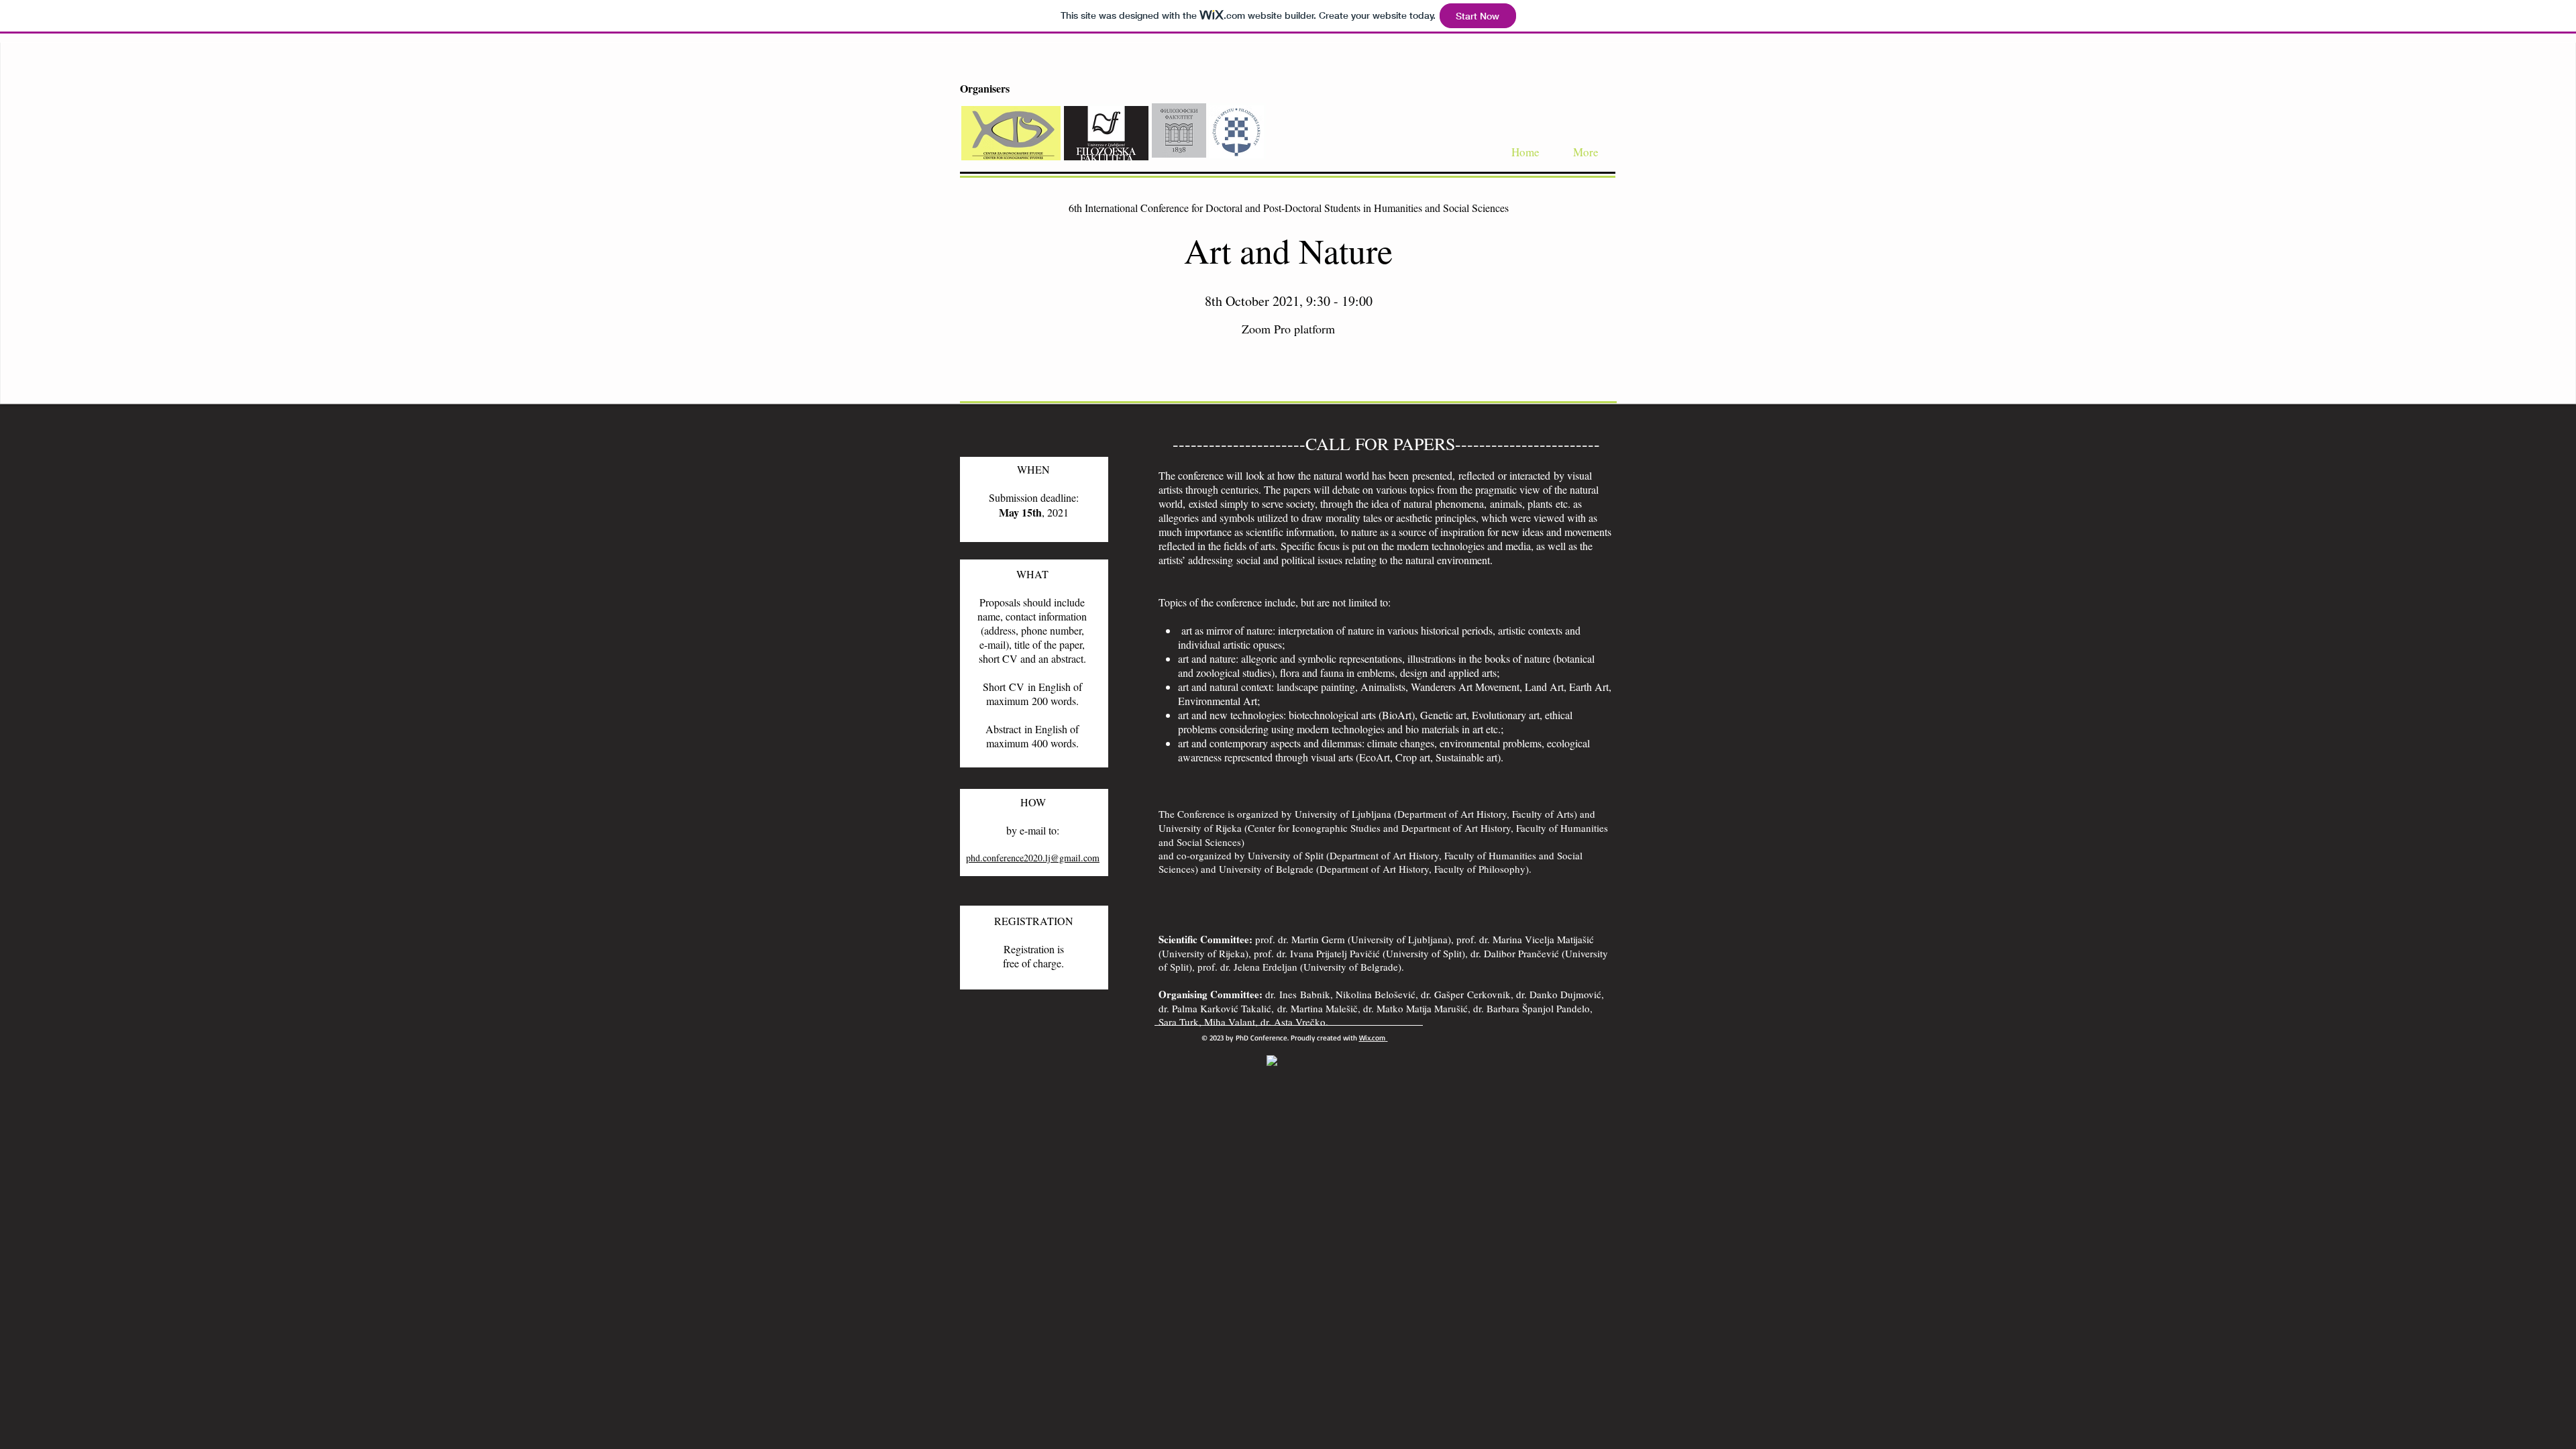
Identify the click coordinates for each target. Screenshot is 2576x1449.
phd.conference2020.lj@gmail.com (1033, 858)
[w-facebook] (1272, 1061)
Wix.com (1372, 1038)
